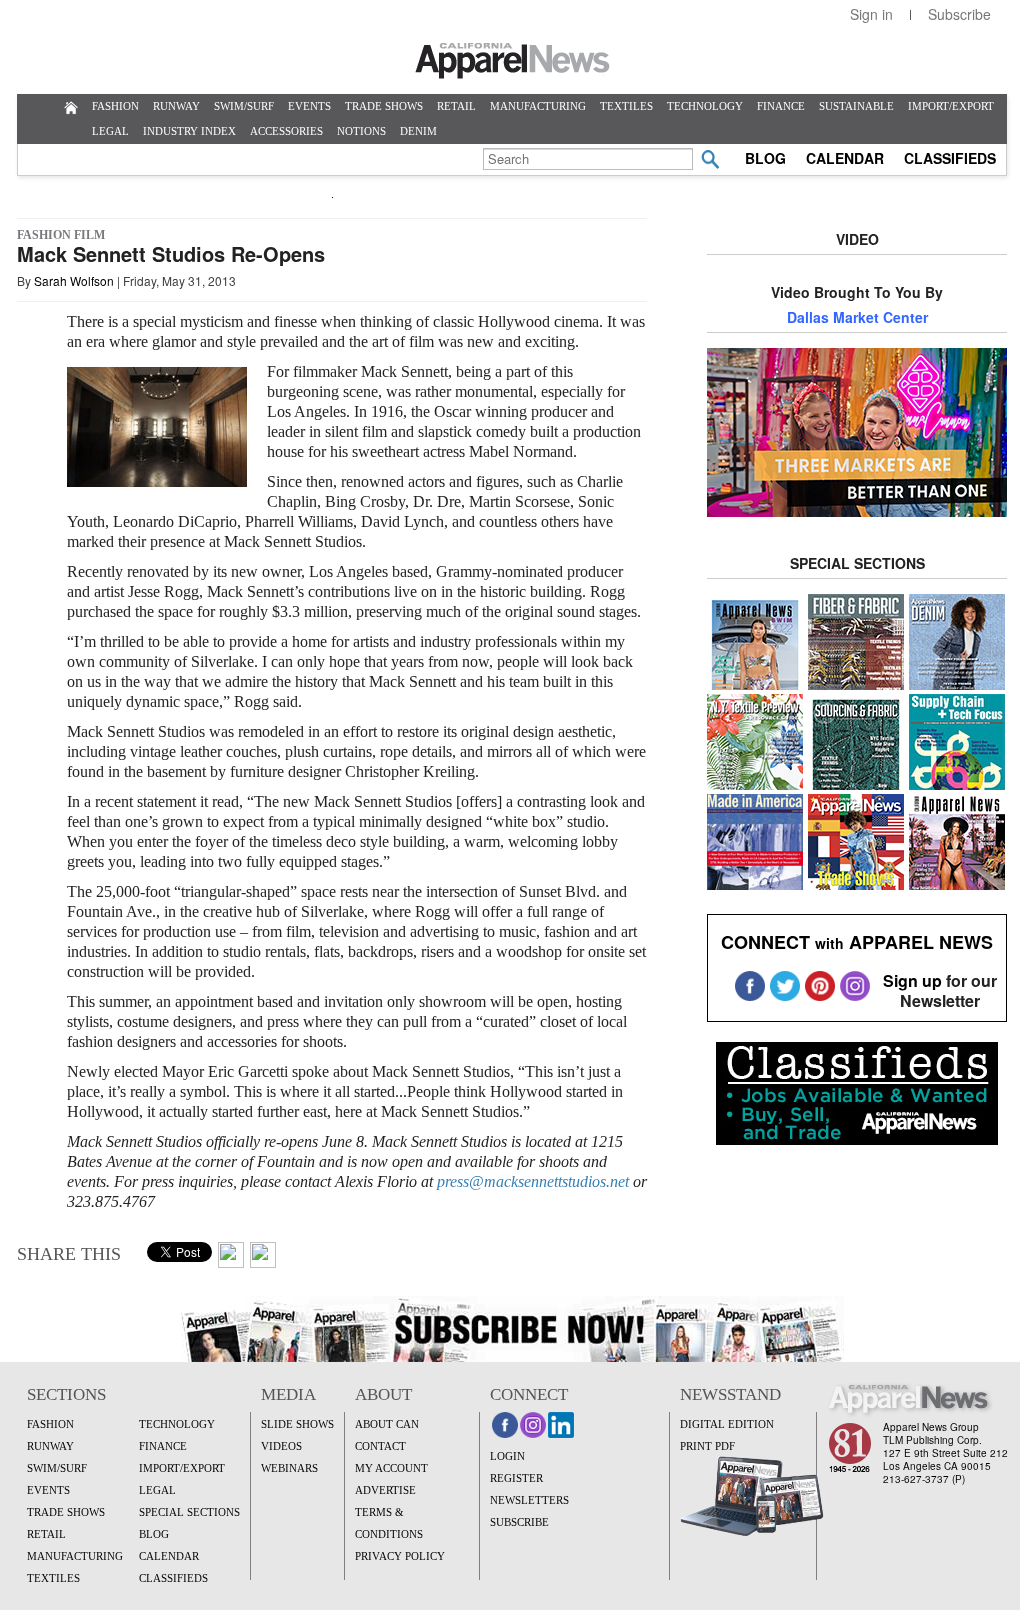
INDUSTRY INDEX (189, 131)
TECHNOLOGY (705, 106)
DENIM (418, 131)
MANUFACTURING (538, 106)
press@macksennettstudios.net (533, 1181)
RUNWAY (176, 106)
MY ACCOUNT (391, 1468)
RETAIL (456, 106)
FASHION (115, 106)
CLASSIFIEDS (950, 158)
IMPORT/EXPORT (951, 106)
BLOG (765, 158)
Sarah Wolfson (74, 280)
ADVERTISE (385, 1490)
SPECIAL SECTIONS (189, 1512)
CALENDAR (845, 158)
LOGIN (507, 1456)
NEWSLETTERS (529, 1500)
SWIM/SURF (244, 106)
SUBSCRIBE (519, 1522)
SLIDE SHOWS (297, 1424)
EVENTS (309, 106)
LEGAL (110, 131)
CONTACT (380, 1446)
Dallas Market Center (857, 317)
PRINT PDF (707, 1446)
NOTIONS (361, 131)
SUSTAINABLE (856, 106)
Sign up (912, 980)
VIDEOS (281, 1446)
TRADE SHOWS (384, 106)
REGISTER (516, 1478)
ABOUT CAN (387, 1424)
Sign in (871, 14)
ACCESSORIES (286, 131)
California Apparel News (512, 61)
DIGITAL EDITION (727, 1424)
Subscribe (959, 14)
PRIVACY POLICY (400, 1556)
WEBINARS (289, 1468)
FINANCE (781, 106)
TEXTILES (626, 106)
